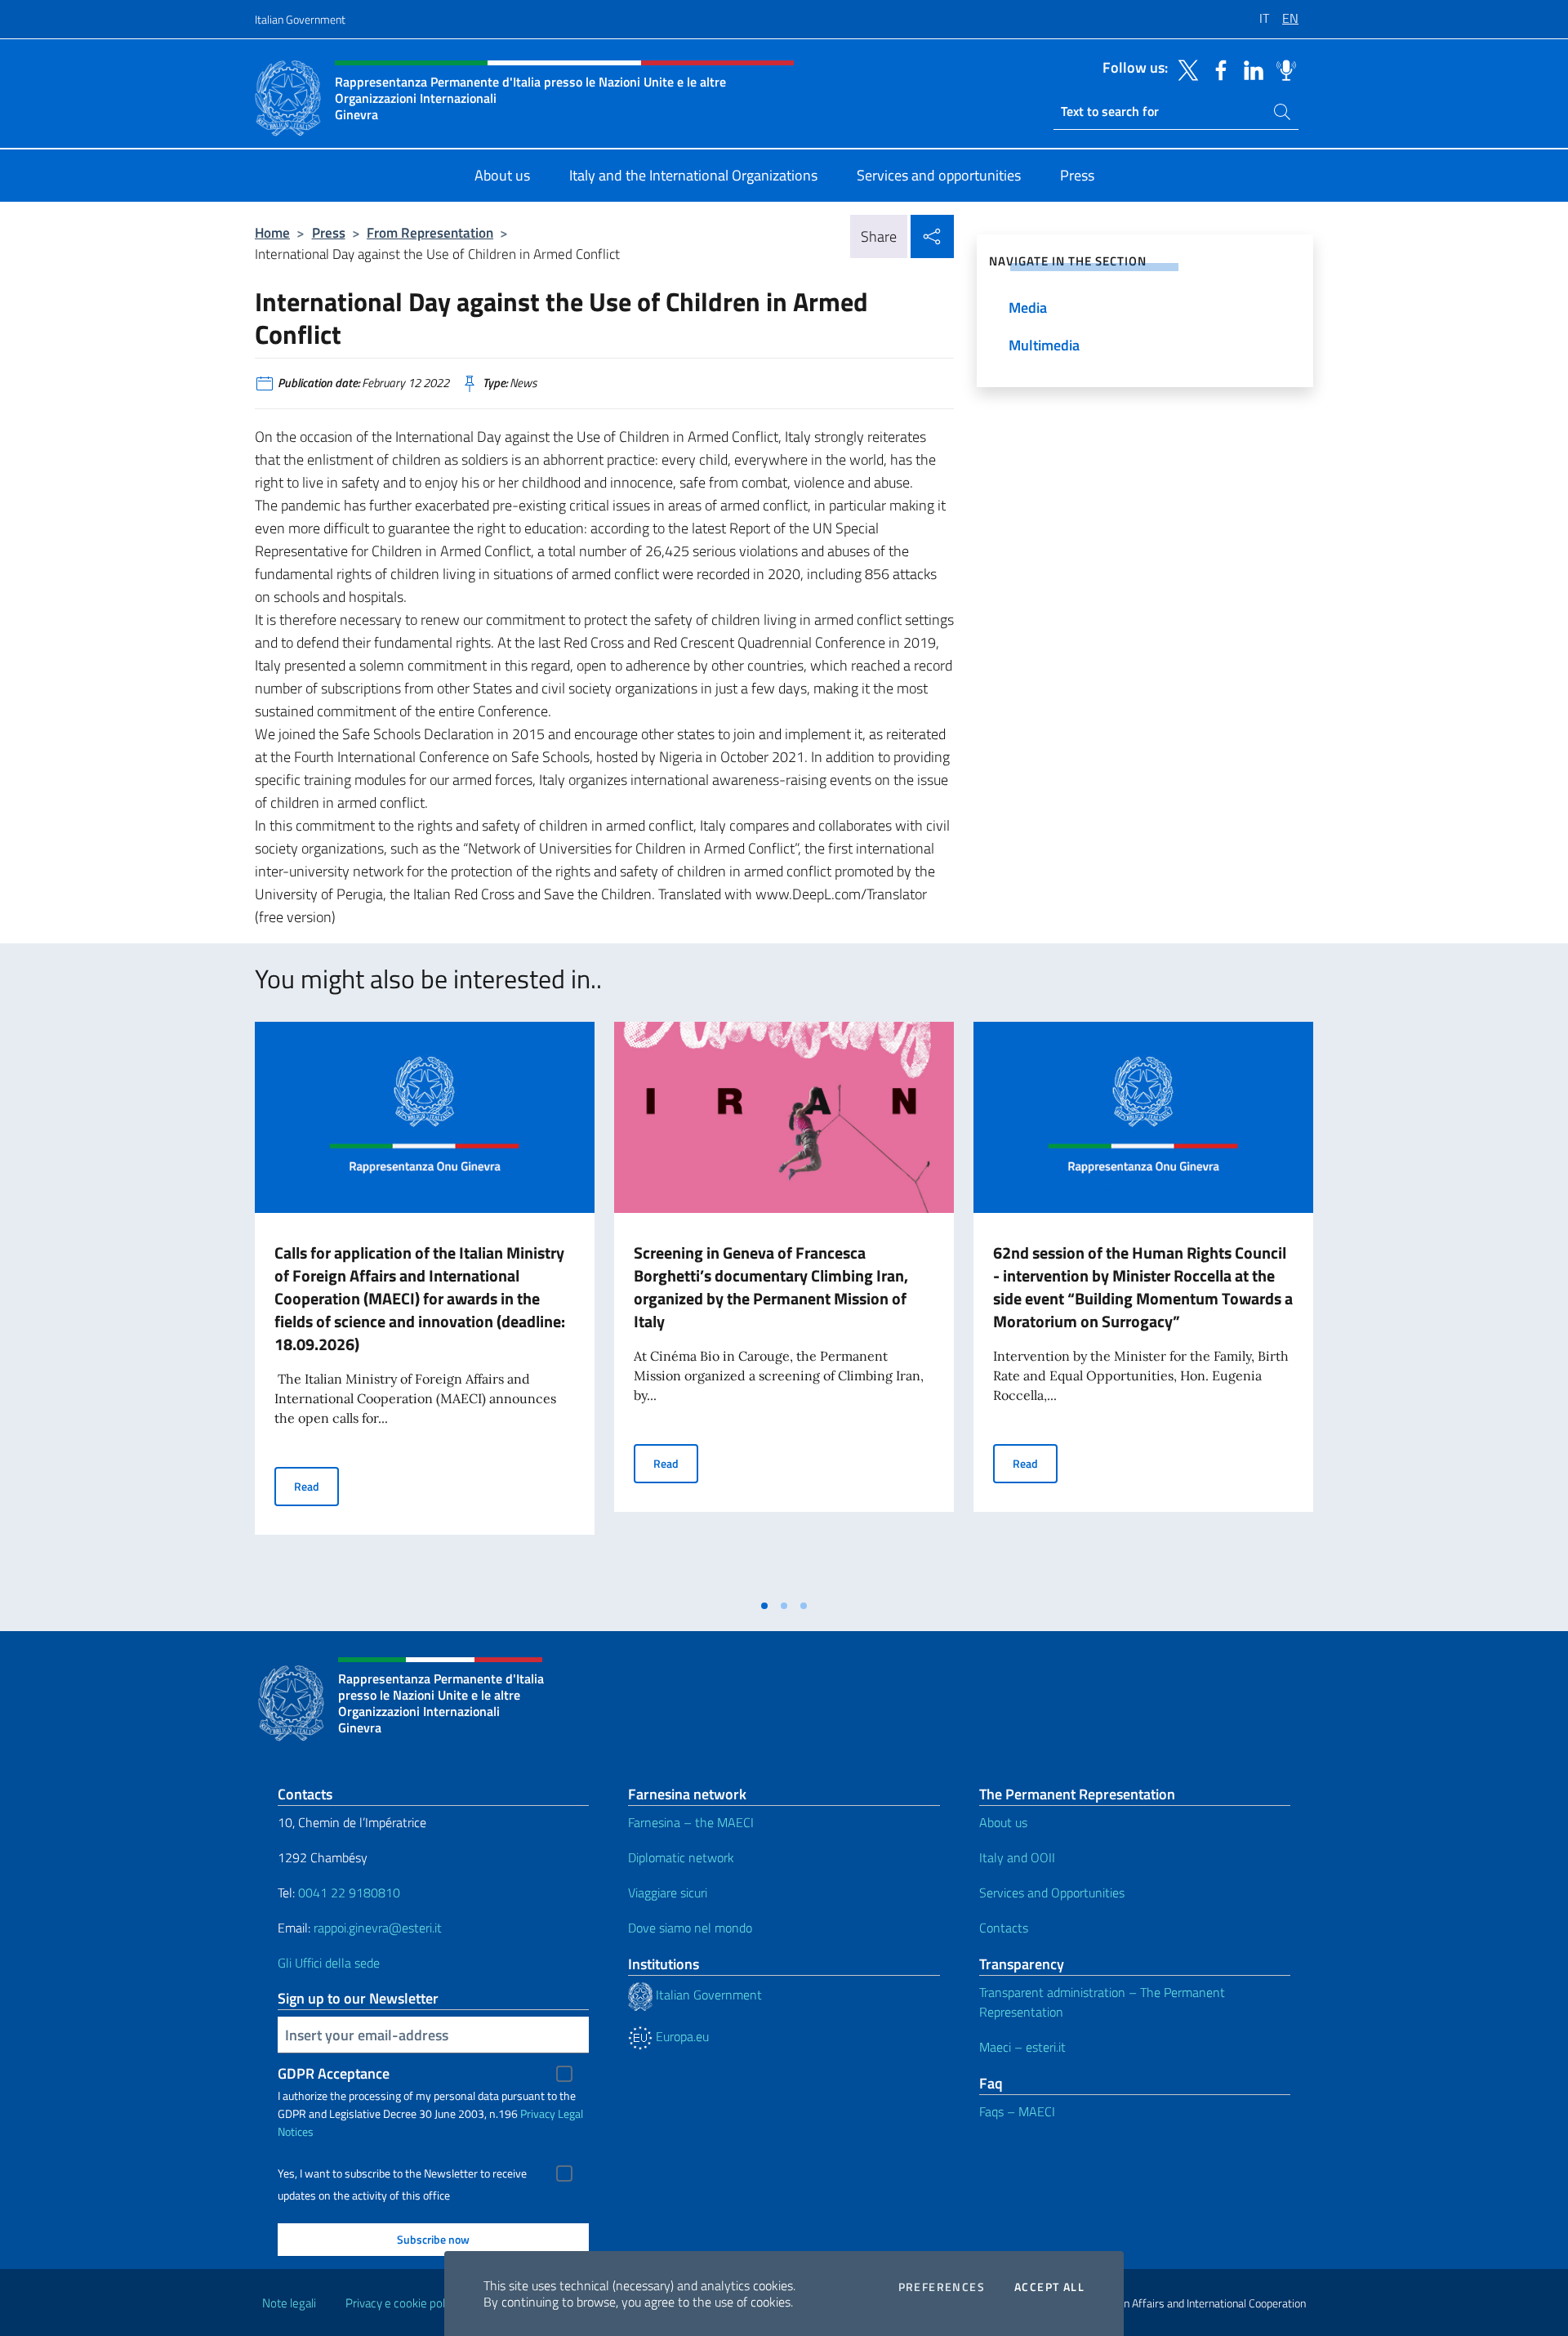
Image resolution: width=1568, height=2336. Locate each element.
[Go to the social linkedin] (1249, 69)
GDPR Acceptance (334, 2073)
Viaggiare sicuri (668, 1892)
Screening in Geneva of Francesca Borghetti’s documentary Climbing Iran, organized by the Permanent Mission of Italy (771, 1287)
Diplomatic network (681, 1857)
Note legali (289, 2303)
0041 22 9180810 (351, 1892)
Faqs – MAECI (1017, 2111)
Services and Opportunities (1052, 1892)
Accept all (1049, 2287)
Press (329, 232)
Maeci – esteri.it (1022, 2047)
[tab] (764, 1606)
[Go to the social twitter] (1184, 69)
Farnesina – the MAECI (691, 1822)
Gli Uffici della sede (329, 1963)
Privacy (538, 2113)
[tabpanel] (425, 1306)
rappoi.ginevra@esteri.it (378, 1928)
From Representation (430, 232)
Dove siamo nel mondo (690, 1928)
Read (316, 1486)
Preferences (942, 2287)
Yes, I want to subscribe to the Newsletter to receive (402, 2173)
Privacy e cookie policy (402, 2303)
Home (272, 232)
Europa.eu (681, 2036)
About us (1003, 1822)
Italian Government (300, 19)
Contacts (1004, 1928)
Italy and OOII (1017, 1857)
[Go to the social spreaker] (1282, 69)
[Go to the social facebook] (1217, 69)
